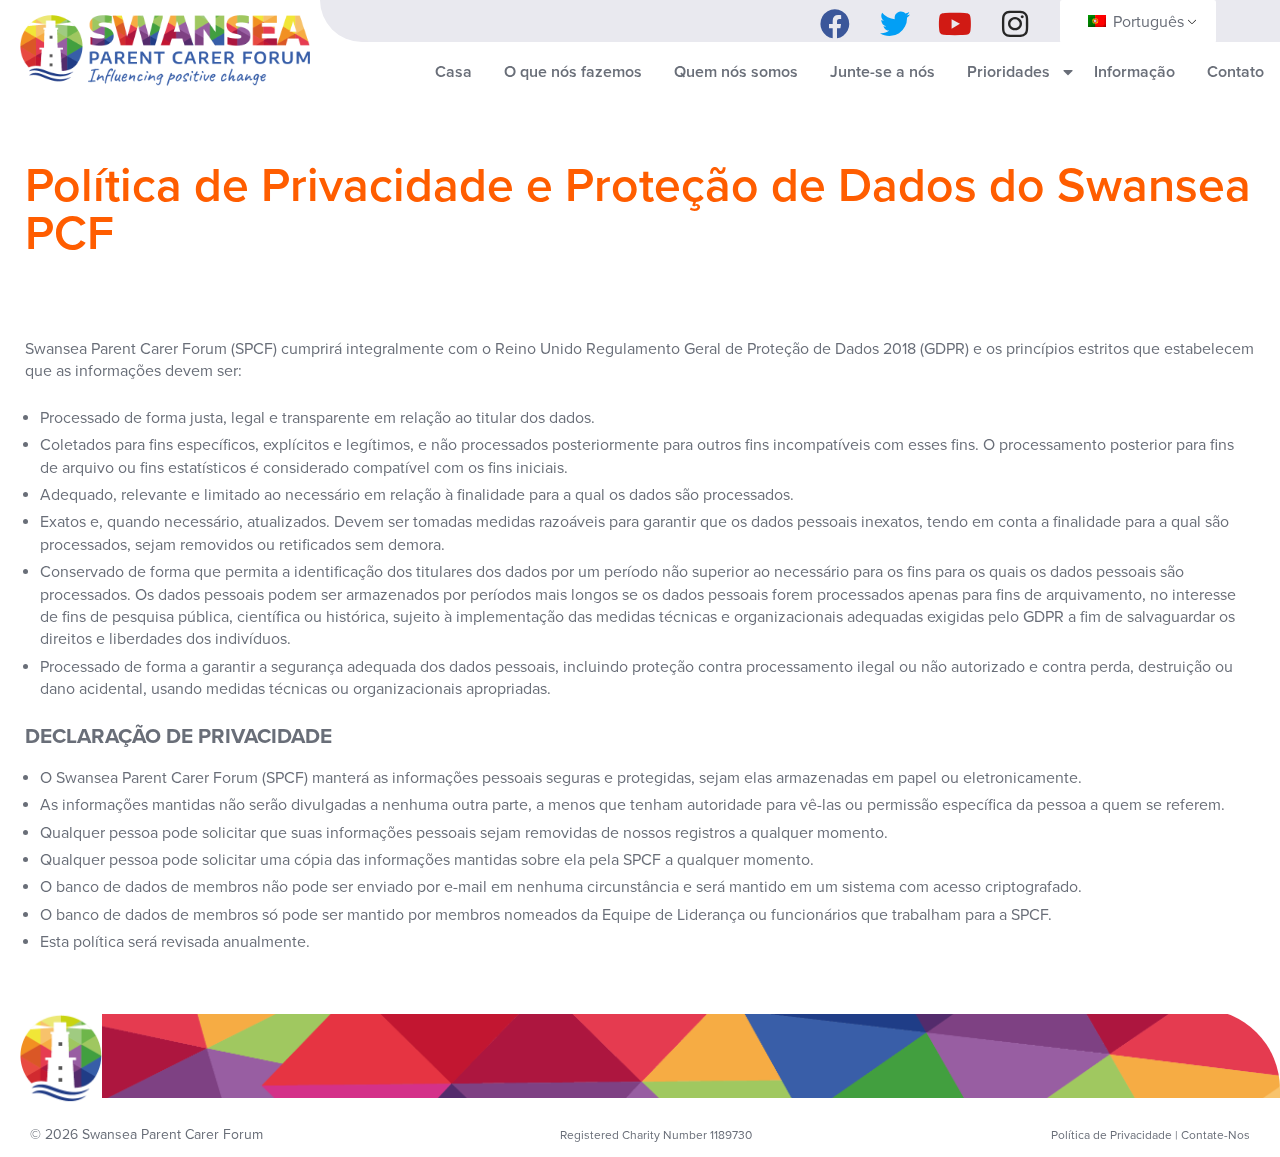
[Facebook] (835, 19)
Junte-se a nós (882, 72)
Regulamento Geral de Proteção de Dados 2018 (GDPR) (777, 349)
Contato (1235, 72)
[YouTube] (955, 19)
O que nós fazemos (573, 72)
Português (1146, 22)
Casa (453, 72)
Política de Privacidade (1111, 1135)
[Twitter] (895, 19)
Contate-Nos (1215, 1135)
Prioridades (1008, 72)
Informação (1134, 72)
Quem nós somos (736, 72)
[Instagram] (1015, 19)
